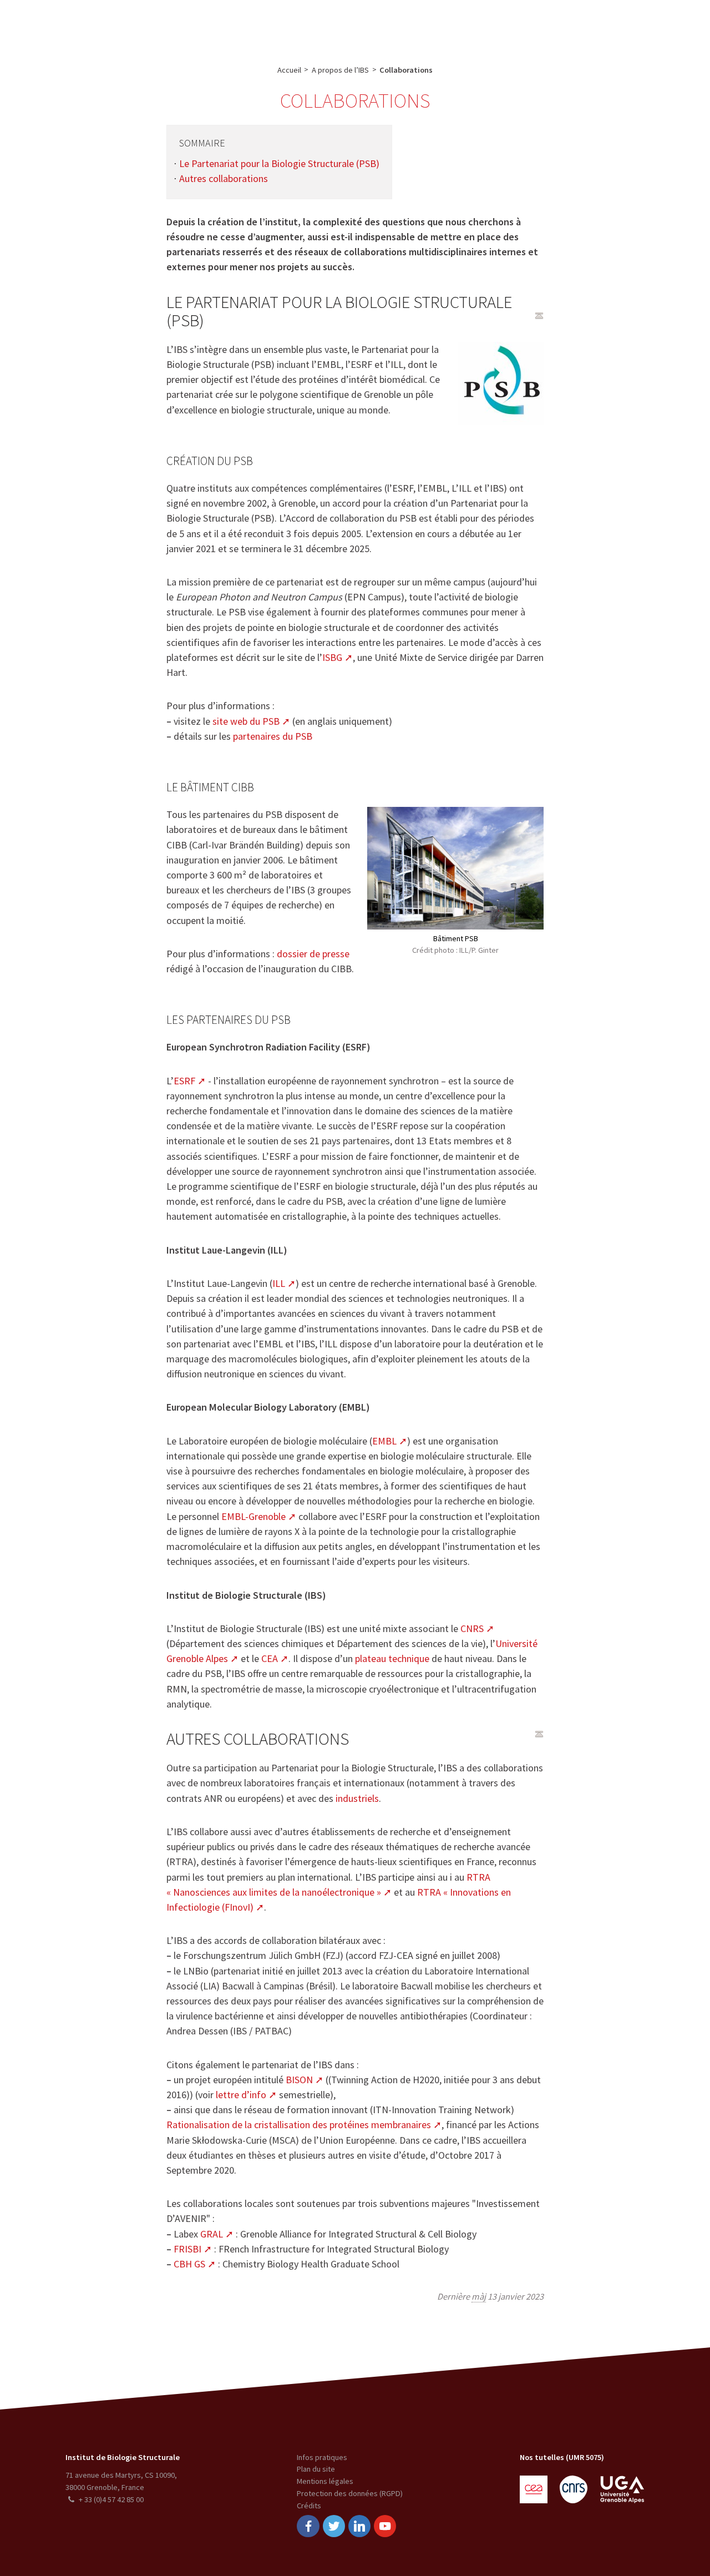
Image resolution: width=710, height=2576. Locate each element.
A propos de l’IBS (149, 26)
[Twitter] (334, 2526)
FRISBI (187, 2249)
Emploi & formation (435, 26)
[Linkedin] (359, 2526)
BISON (299, 2080)
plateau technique (392, 1658)
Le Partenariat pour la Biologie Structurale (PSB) (279, 163)
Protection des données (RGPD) (350, 2493)
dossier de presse (313, 954)
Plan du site (316, 2469)
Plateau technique (278, 26)
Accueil (289, 70)
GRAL (212, 2234)
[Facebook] (308, 2526)
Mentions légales (325, 2481)
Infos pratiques (322, 2457)
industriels (357, 1798)
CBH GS (189, 2264)
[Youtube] (385, 2526)
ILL (279, 1283)
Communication (354, 26)
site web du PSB (246, 721)
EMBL (384, 1441)
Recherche (212, 26)
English (645, 26)
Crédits (309, 2506)
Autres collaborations (224, 178)
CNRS (472, 1628)
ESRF (184, 1081)
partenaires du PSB (273, 736)
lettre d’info (241, 2095)
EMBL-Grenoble (253, 1516)
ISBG (332, 657)
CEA (270, 1658)
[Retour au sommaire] (539, 316)
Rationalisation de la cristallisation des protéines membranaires (299, 2125)
